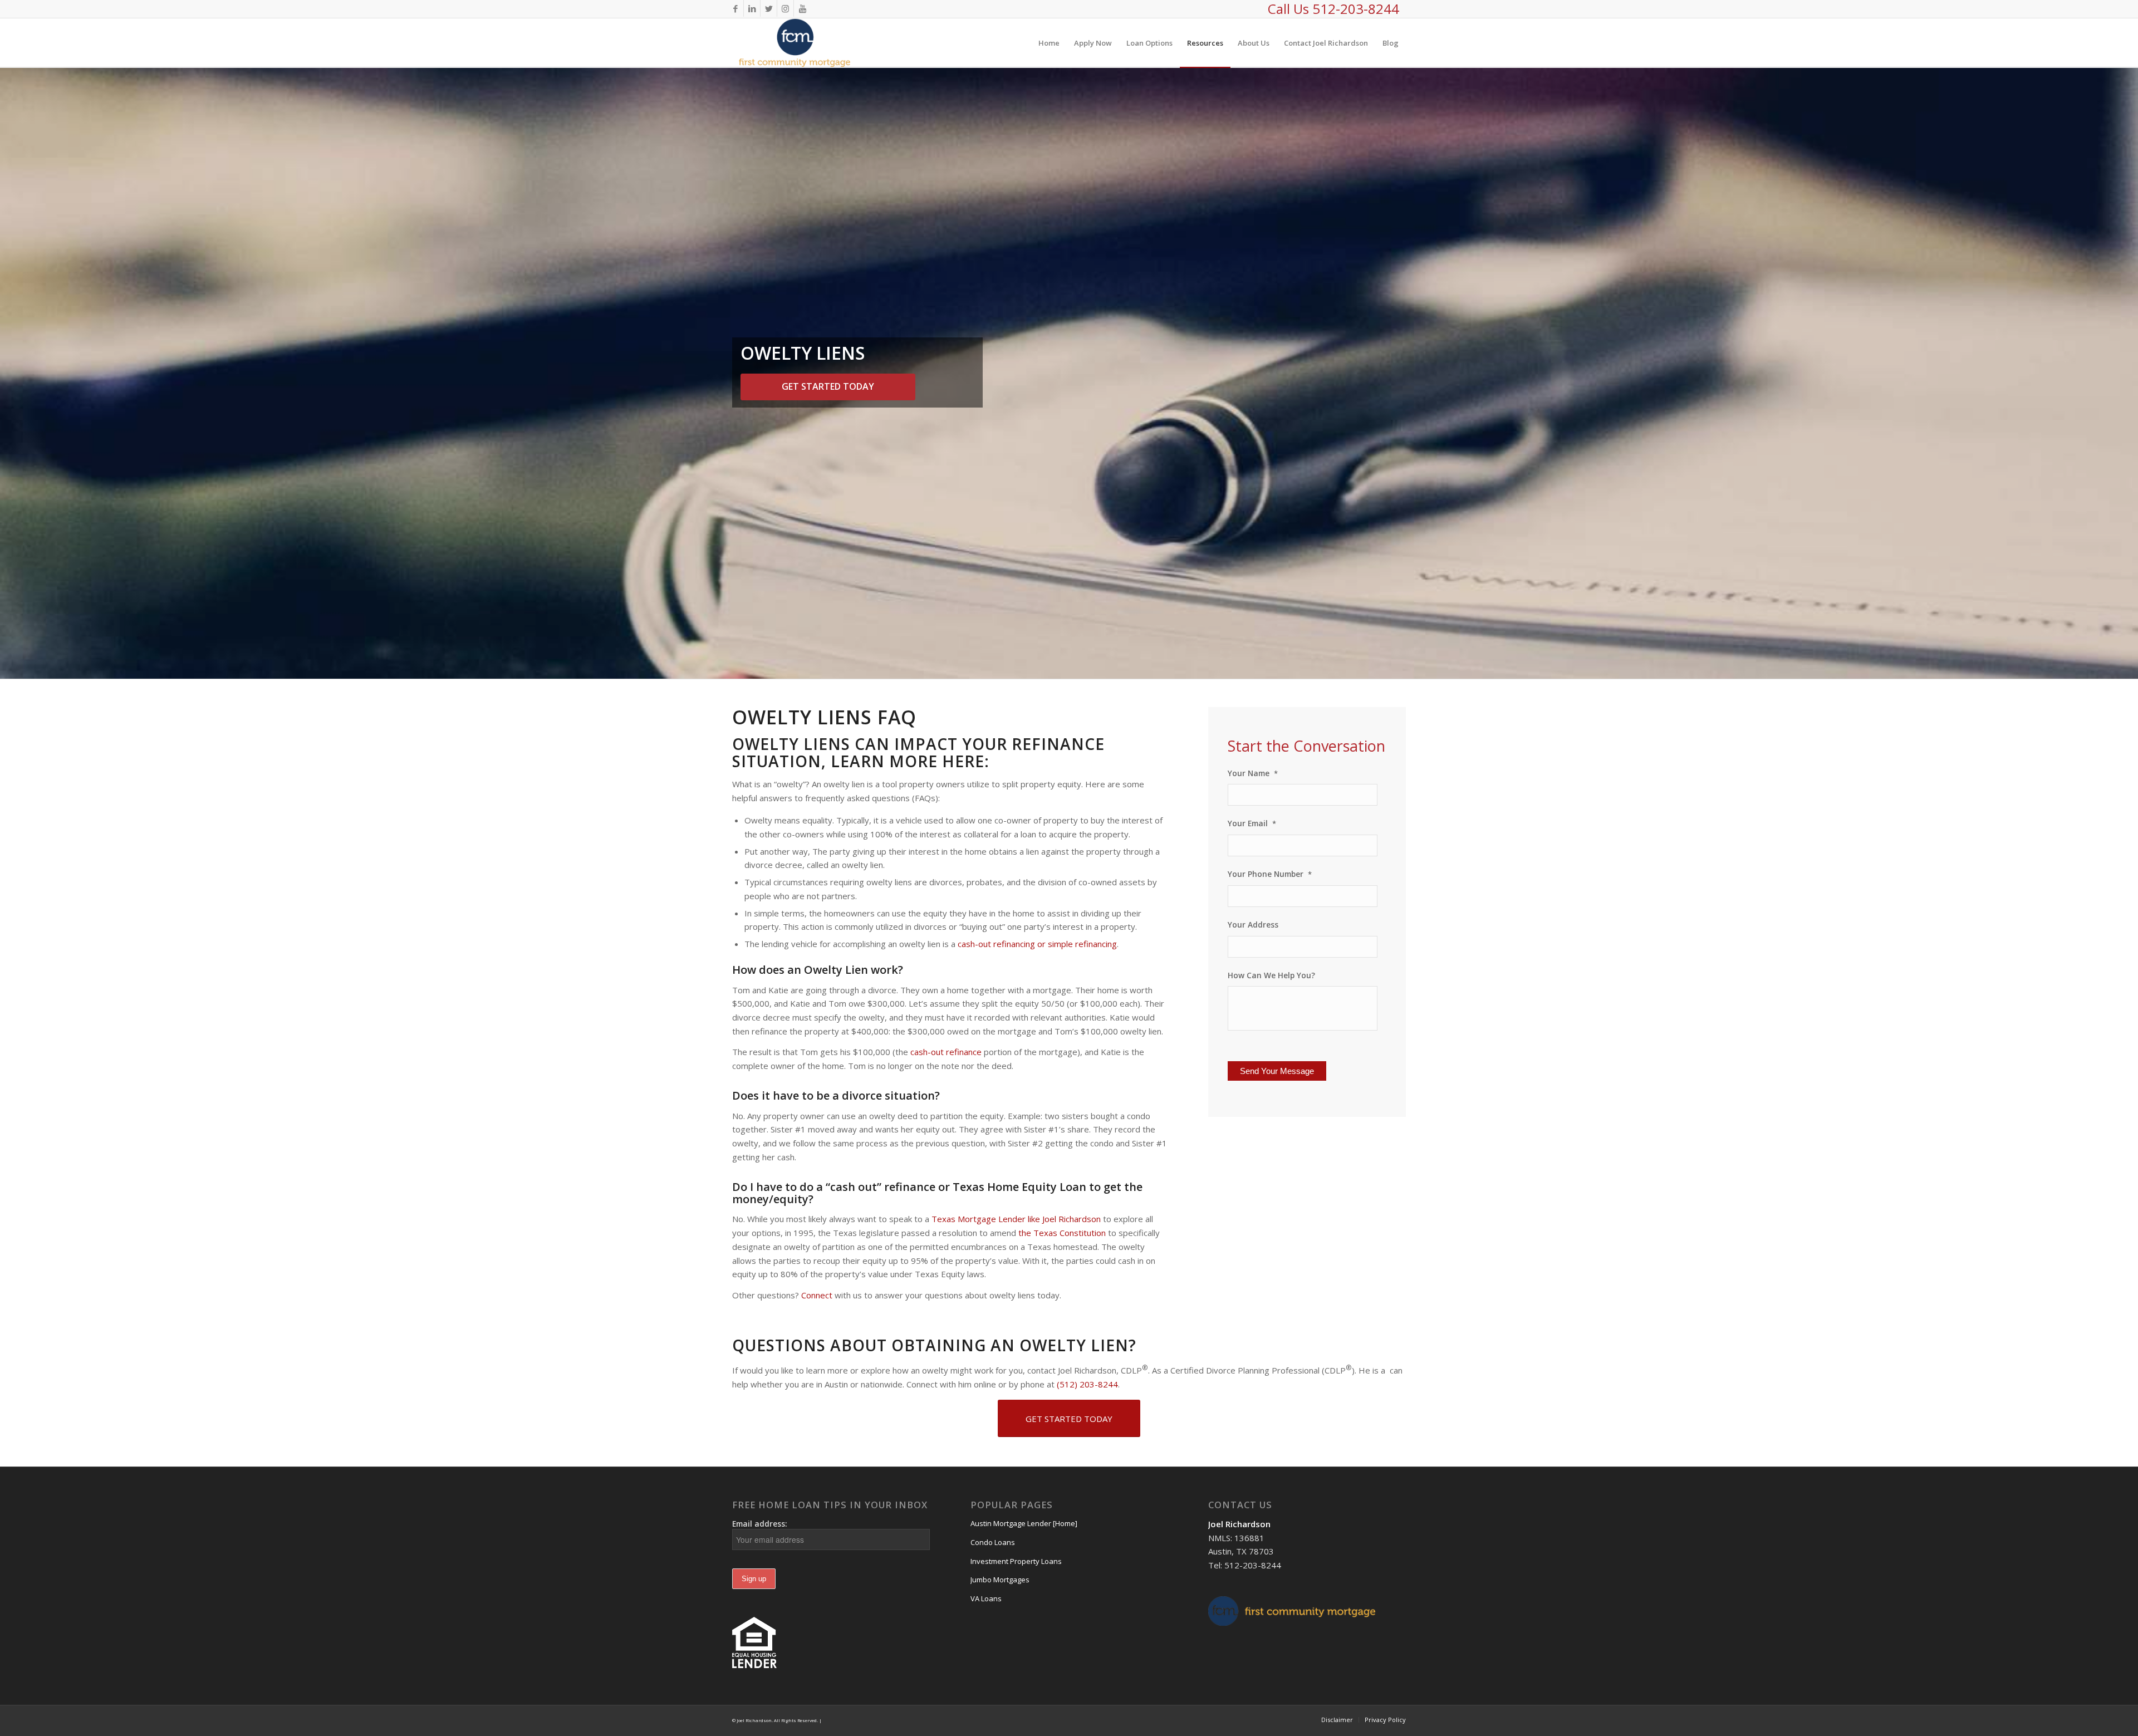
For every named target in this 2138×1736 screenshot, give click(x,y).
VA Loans (986, 1598)
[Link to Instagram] (785, 8)
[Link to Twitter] (769, 8)
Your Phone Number (1270, 874)
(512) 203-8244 (1087, 1384)
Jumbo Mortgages (1000, 1580)
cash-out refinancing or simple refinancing (1037, 944)
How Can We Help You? (1271, 975)
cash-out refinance (946, 1052)
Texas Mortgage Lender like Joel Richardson (1016, 1219)
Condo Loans (993, 1542)
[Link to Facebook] (735, 8)
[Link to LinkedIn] (752, 8)
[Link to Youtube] (802, 8)
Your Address (1253, 925)
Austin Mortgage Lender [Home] (1024, 1523)
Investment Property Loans (1016, 1561)
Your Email (1252, 823)
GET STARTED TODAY (828, 386)
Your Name (1253, 773)
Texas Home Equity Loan (1019, 1187)
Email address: (760, 1524)
